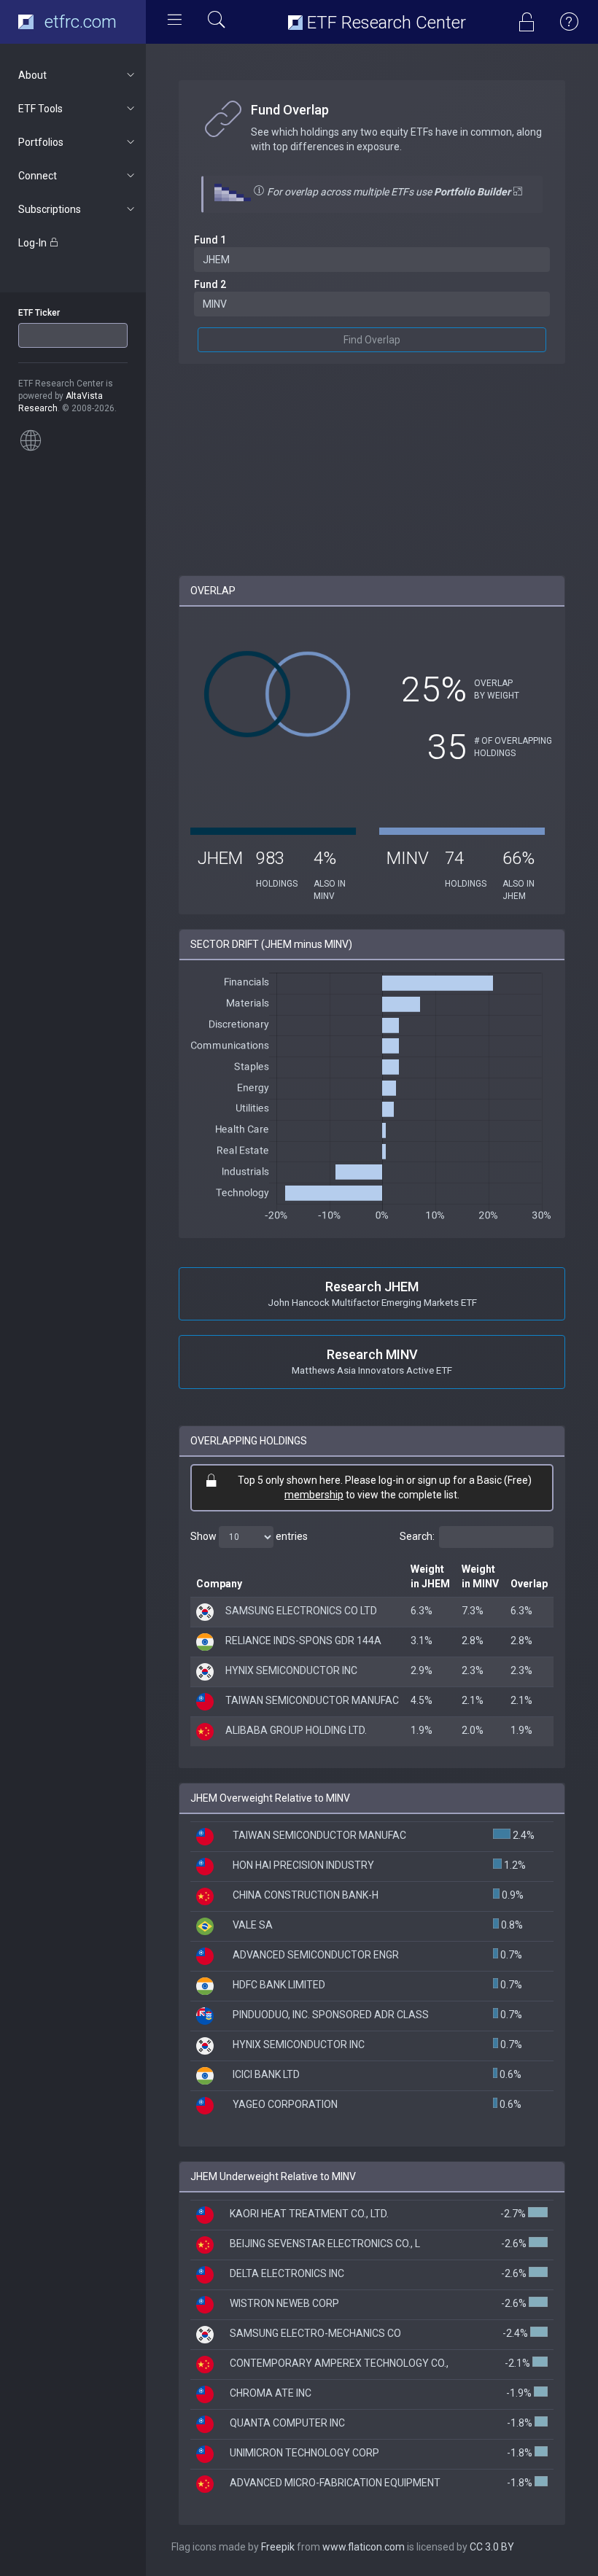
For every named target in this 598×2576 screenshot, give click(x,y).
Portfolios (41, 142)
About (32, 75)
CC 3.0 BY (492, 2547)
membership (314, 1495)
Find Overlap (372, 340)
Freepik (278, 2547)
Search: (417, 1536)
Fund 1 (210, 240)
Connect (38, 176)
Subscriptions (50, 209)
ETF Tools (40, 109)
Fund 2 (210, 284)
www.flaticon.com (364, 2547)
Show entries (249, 1536)
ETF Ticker (39, 313)
